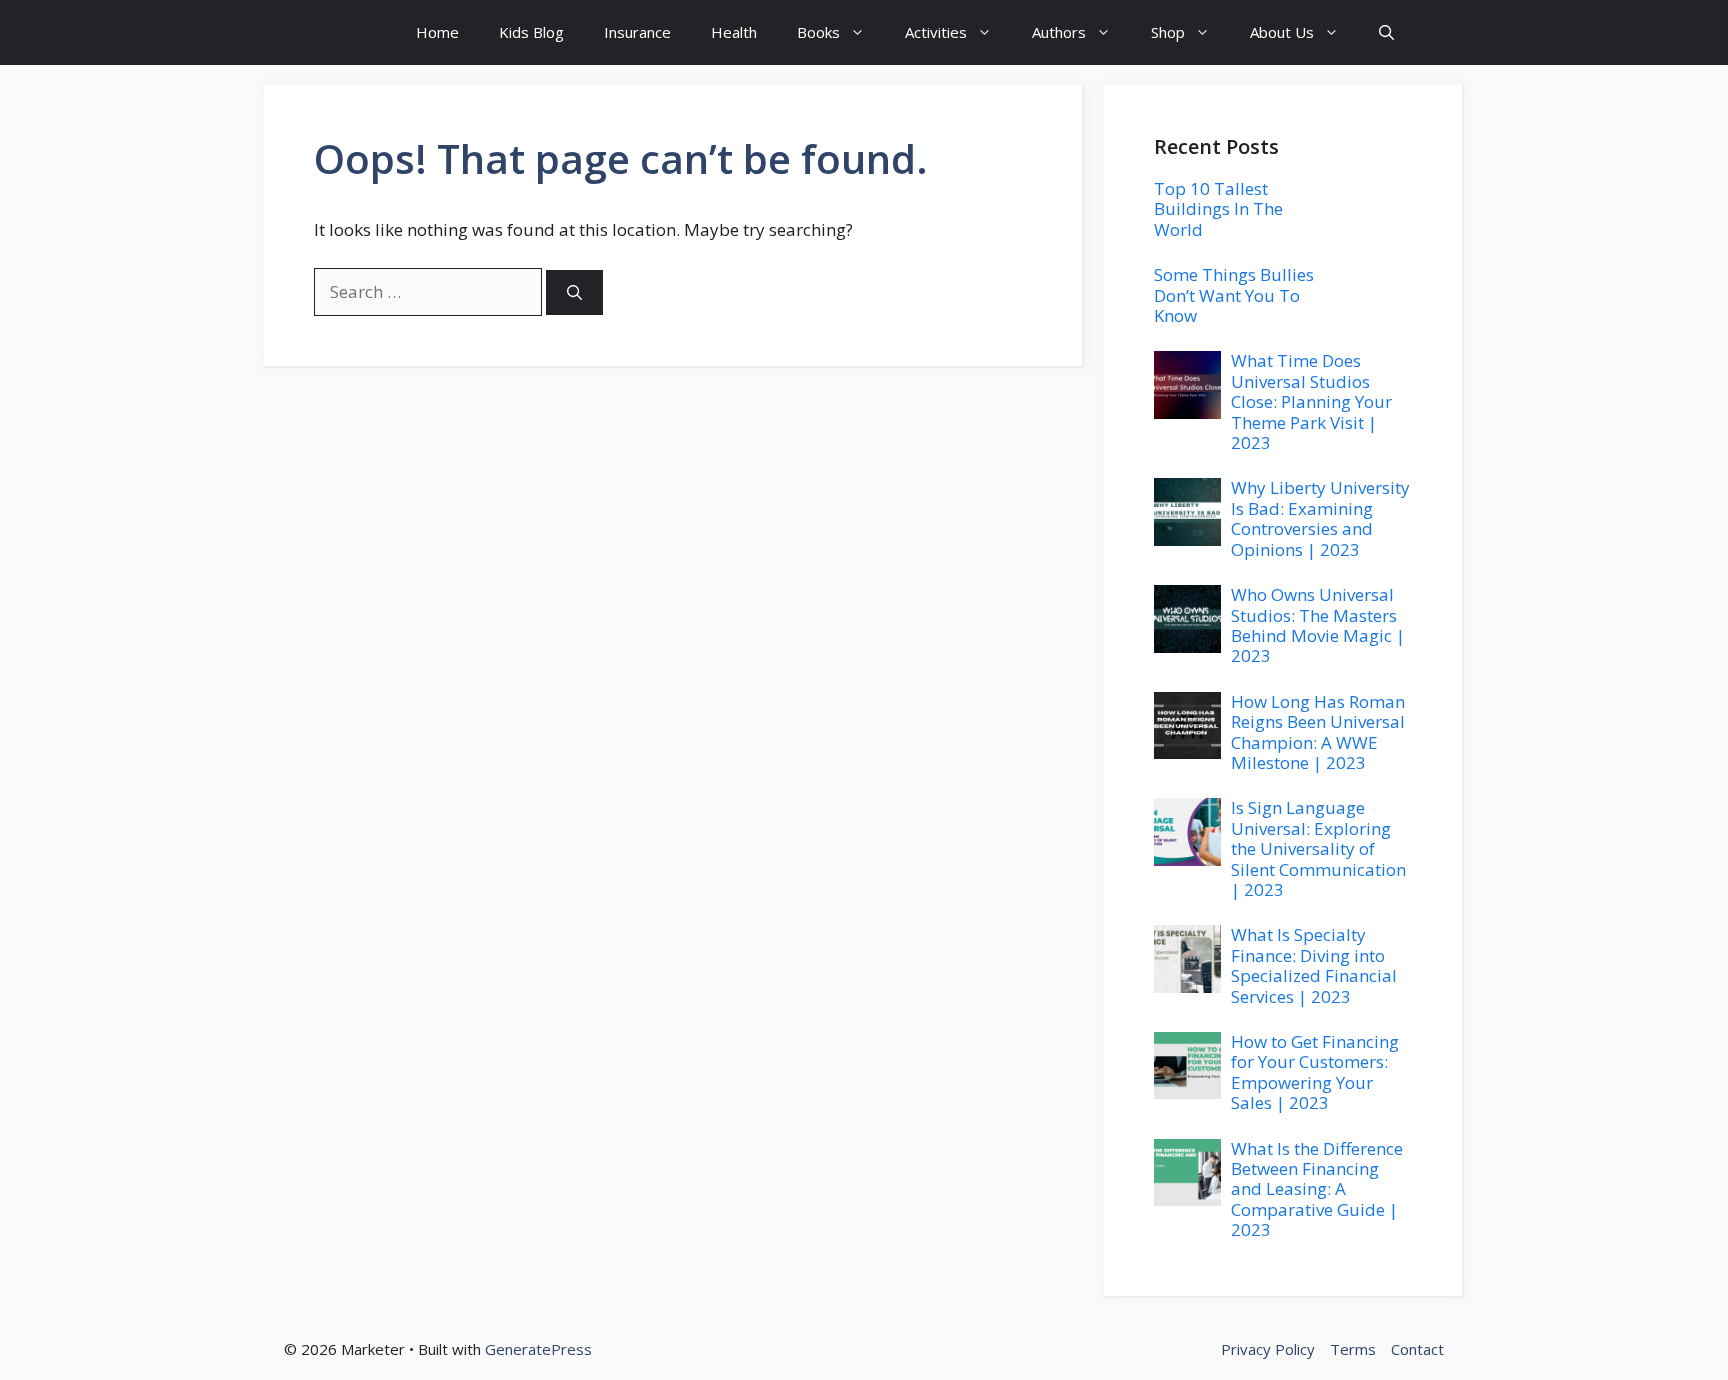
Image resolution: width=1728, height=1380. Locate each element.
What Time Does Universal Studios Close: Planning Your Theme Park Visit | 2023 (1311, 401)
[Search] (574, 292)
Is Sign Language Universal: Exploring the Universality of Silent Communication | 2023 (1318, 848)
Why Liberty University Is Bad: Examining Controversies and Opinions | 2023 (1320, 518)
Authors (1059, 32)
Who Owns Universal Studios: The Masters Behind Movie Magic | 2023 (1318, 625)
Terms (1353, 1349)
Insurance (637, 32)
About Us (1282, 32)
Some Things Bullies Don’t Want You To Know (1234, 295)
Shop (1168, 32)
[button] (1386, 32)
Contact (1417, 1349)
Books (818, 32)
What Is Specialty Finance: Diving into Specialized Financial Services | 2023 (1314, 965)
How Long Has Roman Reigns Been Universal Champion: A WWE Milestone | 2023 (1318, 732)
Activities (936, 32)
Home (437, 32)
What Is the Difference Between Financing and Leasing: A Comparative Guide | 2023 (1317, 1189)
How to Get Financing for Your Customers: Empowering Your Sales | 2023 (1315, 1072)
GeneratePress (538, 1349)
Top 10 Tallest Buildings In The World (1218, 209)
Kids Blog (531, 32)
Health (734, 32)
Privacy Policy (1268, 1349)
